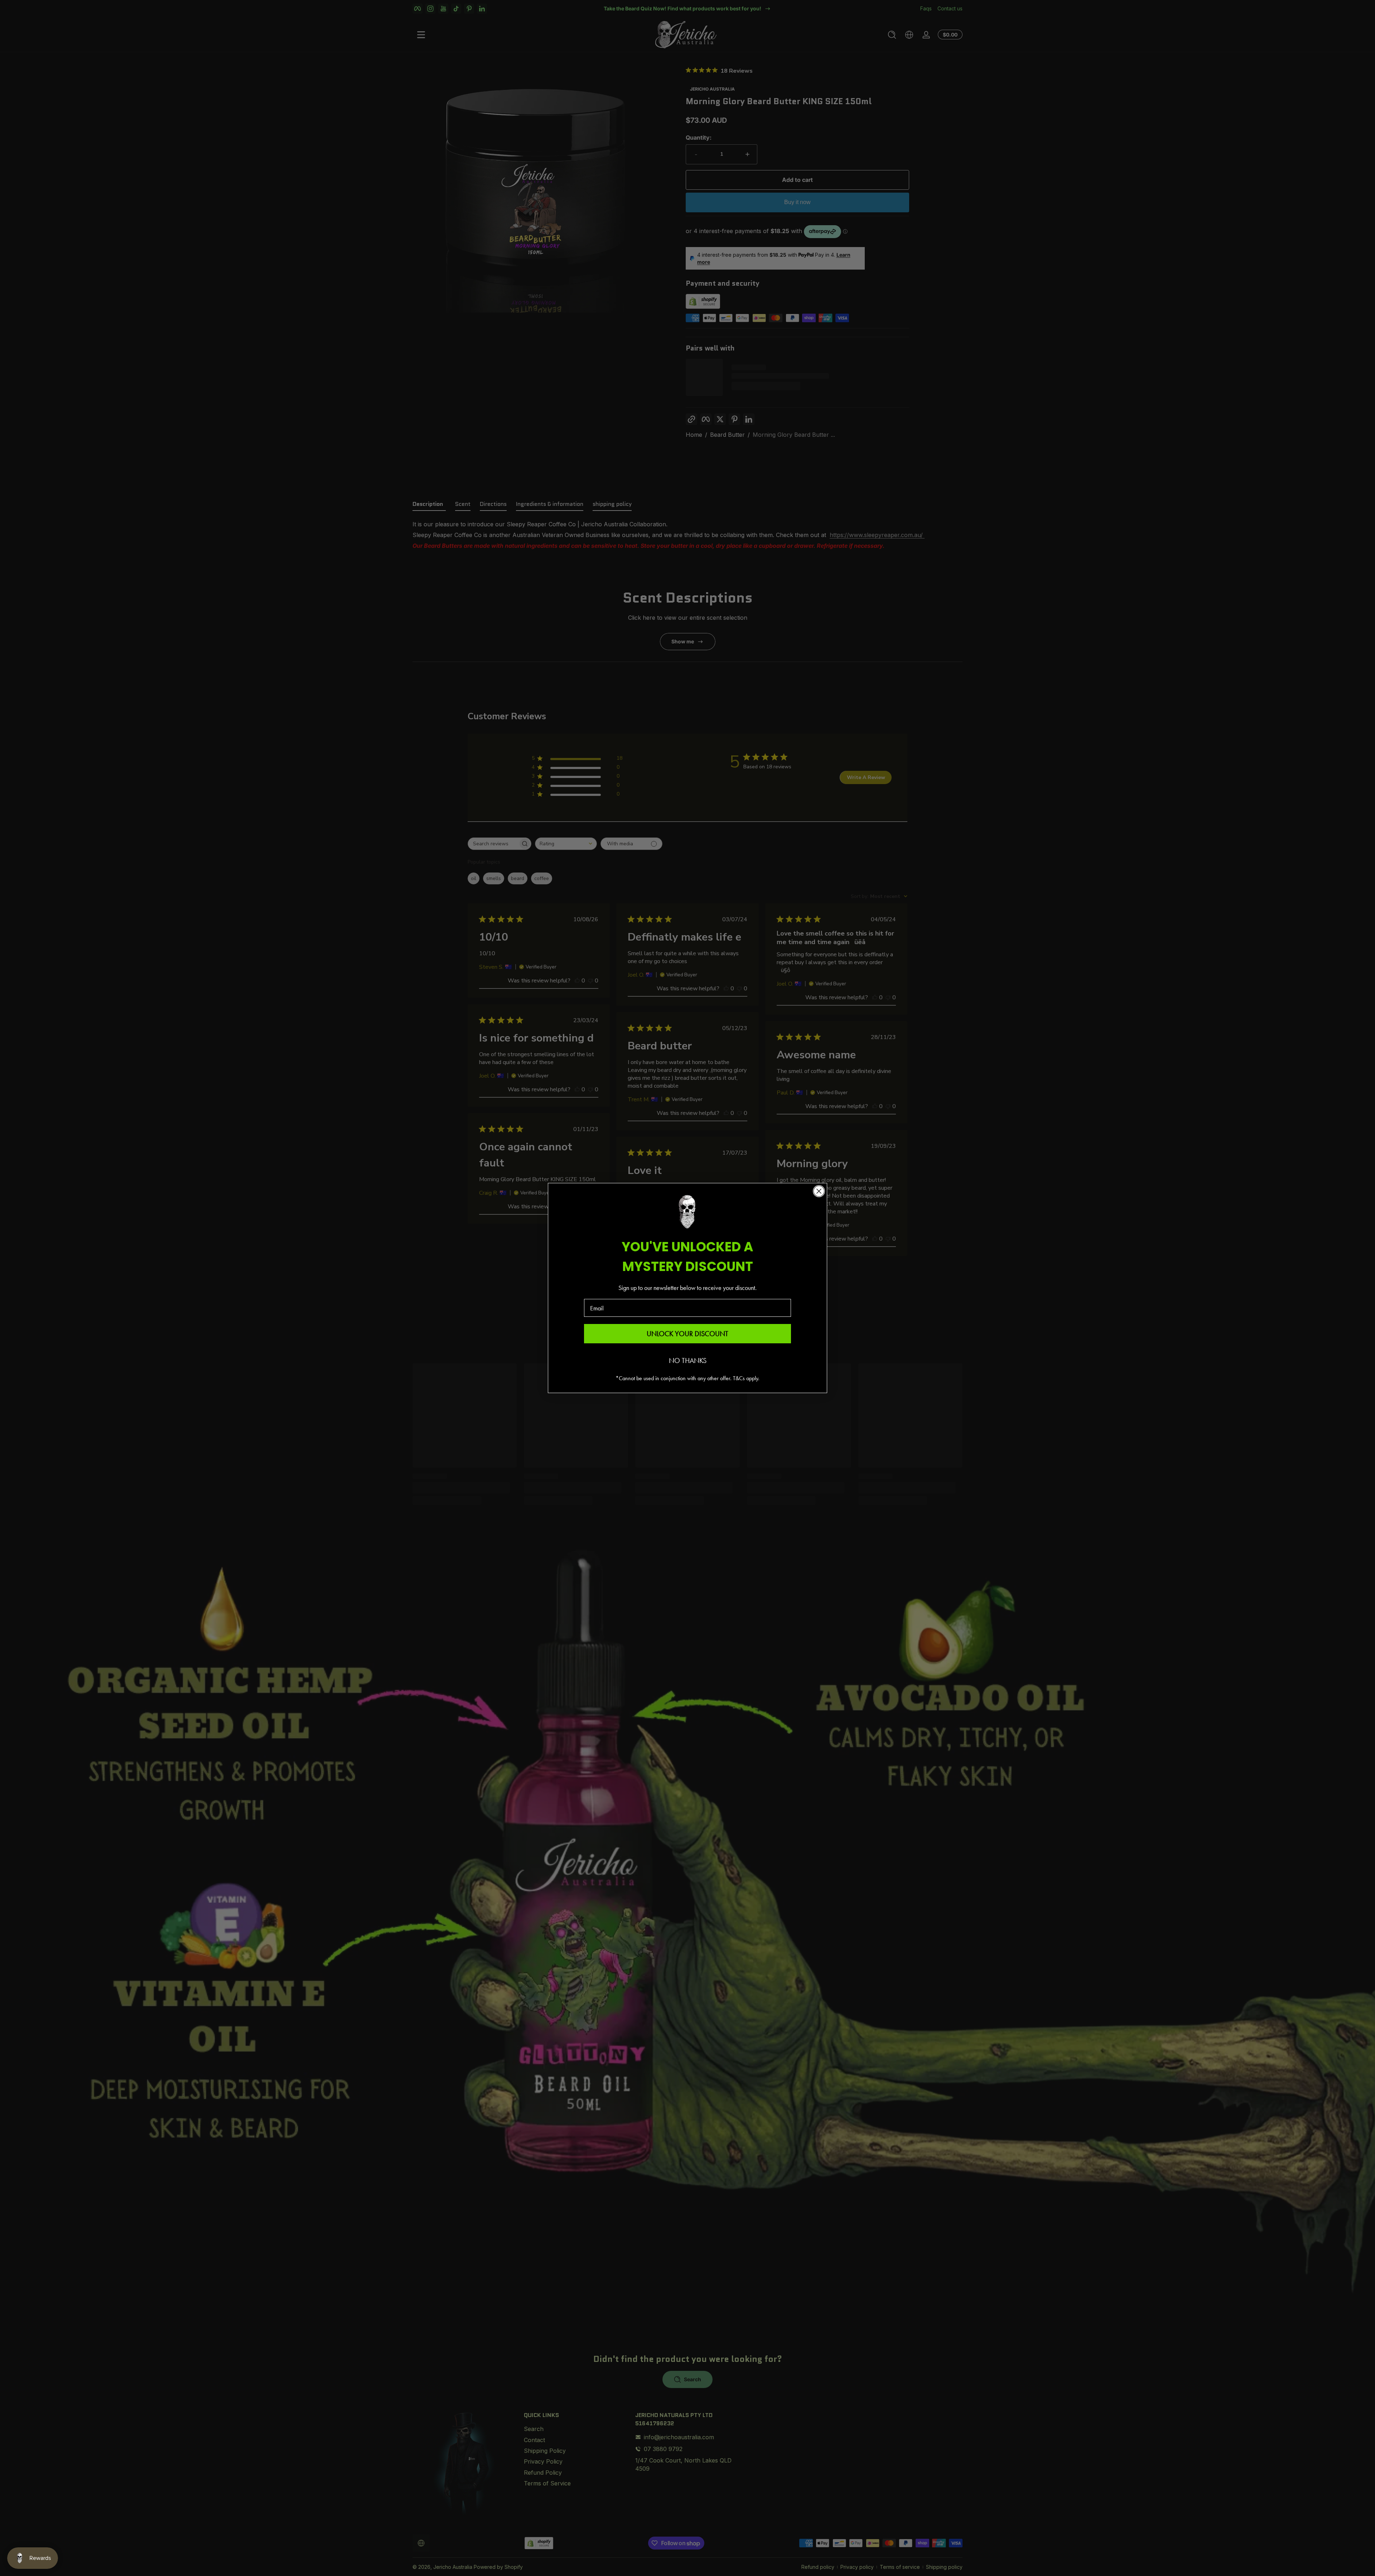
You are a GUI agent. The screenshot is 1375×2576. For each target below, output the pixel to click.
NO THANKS (688, 1361)
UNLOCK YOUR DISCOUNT (687, 1334)
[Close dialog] (819, 1191)
